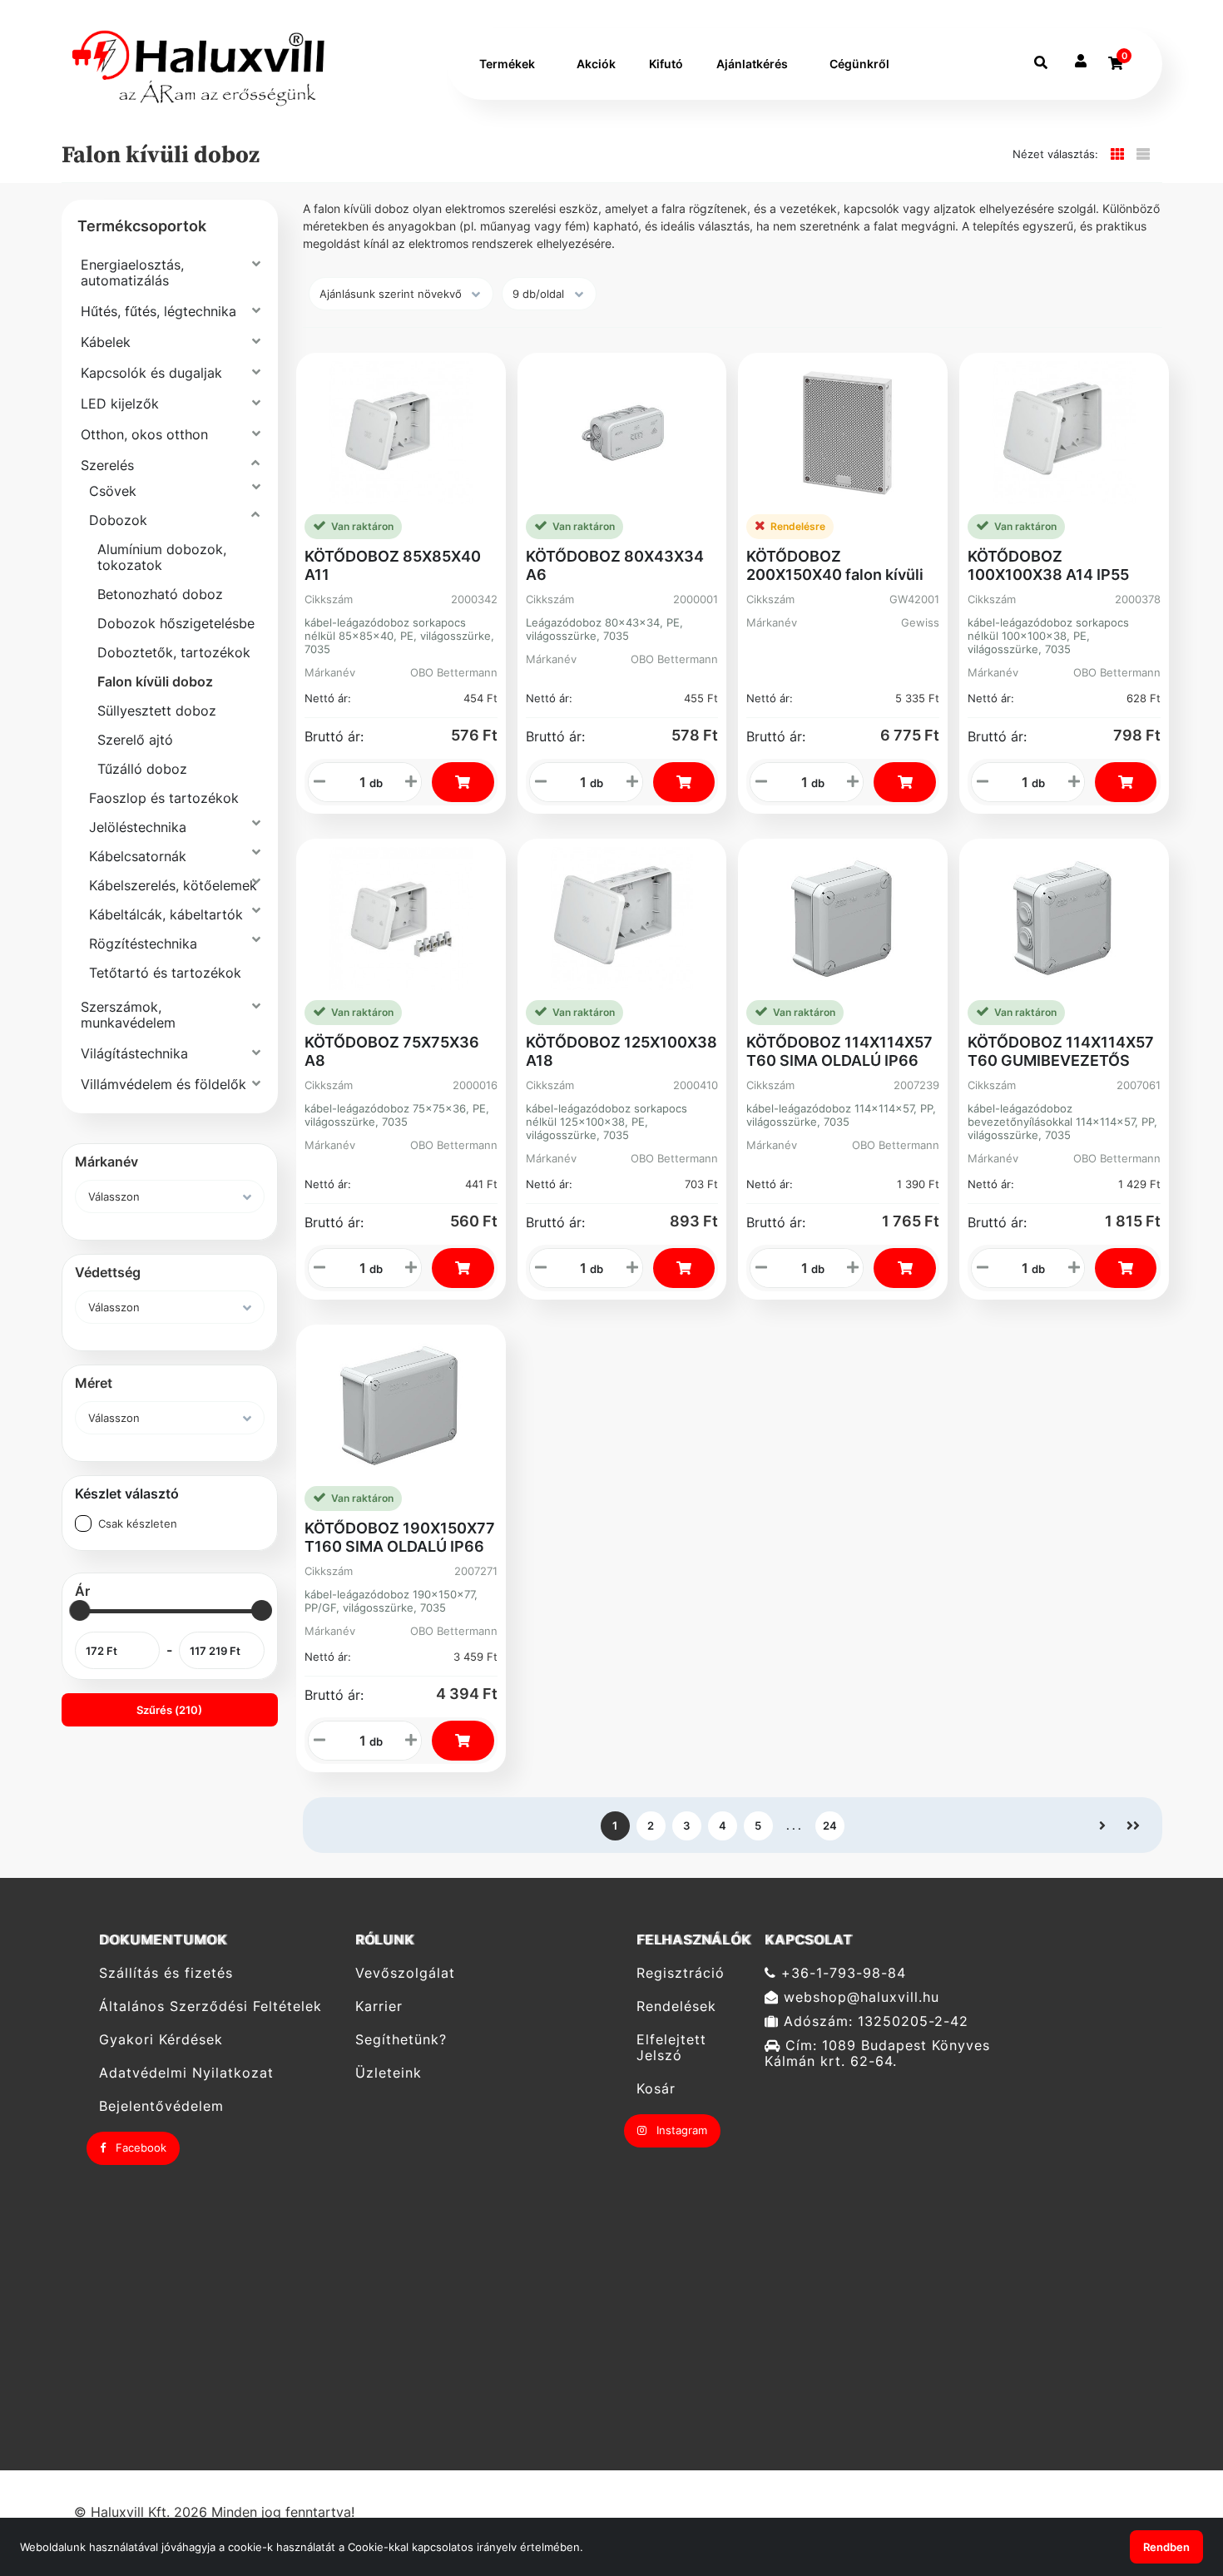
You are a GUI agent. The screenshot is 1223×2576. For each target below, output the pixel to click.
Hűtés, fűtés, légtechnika (158, 311)
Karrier (379, 2006)
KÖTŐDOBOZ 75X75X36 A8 (392, 1051)
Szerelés (107, 465)
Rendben (1166, 2547)
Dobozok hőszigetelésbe (176, 623)
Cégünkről (859, 64)
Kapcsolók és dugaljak (151, 373)
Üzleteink (389, 2073)
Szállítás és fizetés (166, 1973)
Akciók (596, 64)
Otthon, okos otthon (144, 434)
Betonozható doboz (160, 594)
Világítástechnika (134, 1053)
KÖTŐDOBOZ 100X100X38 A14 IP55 (1048, 565)
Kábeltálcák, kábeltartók (166, 914)
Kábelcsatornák (138, 856)
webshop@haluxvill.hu (859, 1997)
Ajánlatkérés (752, 64)
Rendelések (676, 2006)
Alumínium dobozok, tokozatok (162, 557)
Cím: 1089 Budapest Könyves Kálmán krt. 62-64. (877, 2053)
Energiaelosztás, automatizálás (132, 272)
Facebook (139, 2147)
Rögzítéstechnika (143, 944)
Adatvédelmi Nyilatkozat (186, 2073)
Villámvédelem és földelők (163, 1084)
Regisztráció (681, 1973)
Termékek (507, 64)
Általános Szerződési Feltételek (210, 2006)
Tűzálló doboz (142, 769)
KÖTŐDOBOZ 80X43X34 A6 (615, 565)
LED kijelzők (120, 404)
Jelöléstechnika (138, 827)
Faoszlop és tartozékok (164, 798)
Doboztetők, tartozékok (174, 652)
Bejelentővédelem (161, 2106)
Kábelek (106, 342)
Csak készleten (138, 1523)
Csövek (113, 491)
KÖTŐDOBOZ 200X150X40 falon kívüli (835, 565)
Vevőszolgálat (405, 1973)
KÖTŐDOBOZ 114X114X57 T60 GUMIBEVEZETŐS (1061, 1051)
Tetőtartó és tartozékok (165, 973)
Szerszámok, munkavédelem (128, 1015)
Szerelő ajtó (135, 740)
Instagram (680, 2130)
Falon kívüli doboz (155, 681)
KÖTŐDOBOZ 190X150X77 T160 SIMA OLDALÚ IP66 (400, 1537)
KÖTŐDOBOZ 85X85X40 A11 (393, 565)
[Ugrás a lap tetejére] (1172, 2475)
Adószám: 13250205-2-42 (874, 2021)
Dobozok (118, 520)
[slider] (79, 1610)
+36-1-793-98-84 (841, 1973)
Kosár (656, 2089)
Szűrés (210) (169, 1710)
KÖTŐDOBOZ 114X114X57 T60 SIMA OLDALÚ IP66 (839, 1051)
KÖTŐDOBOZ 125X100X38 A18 (621, 1051)
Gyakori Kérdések (161, 2040)
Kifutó (666, 64)
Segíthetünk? (401, 2040)
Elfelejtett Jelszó (671, 2048)
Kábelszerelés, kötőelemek (173, 885)
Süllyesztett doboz (157, 711)
